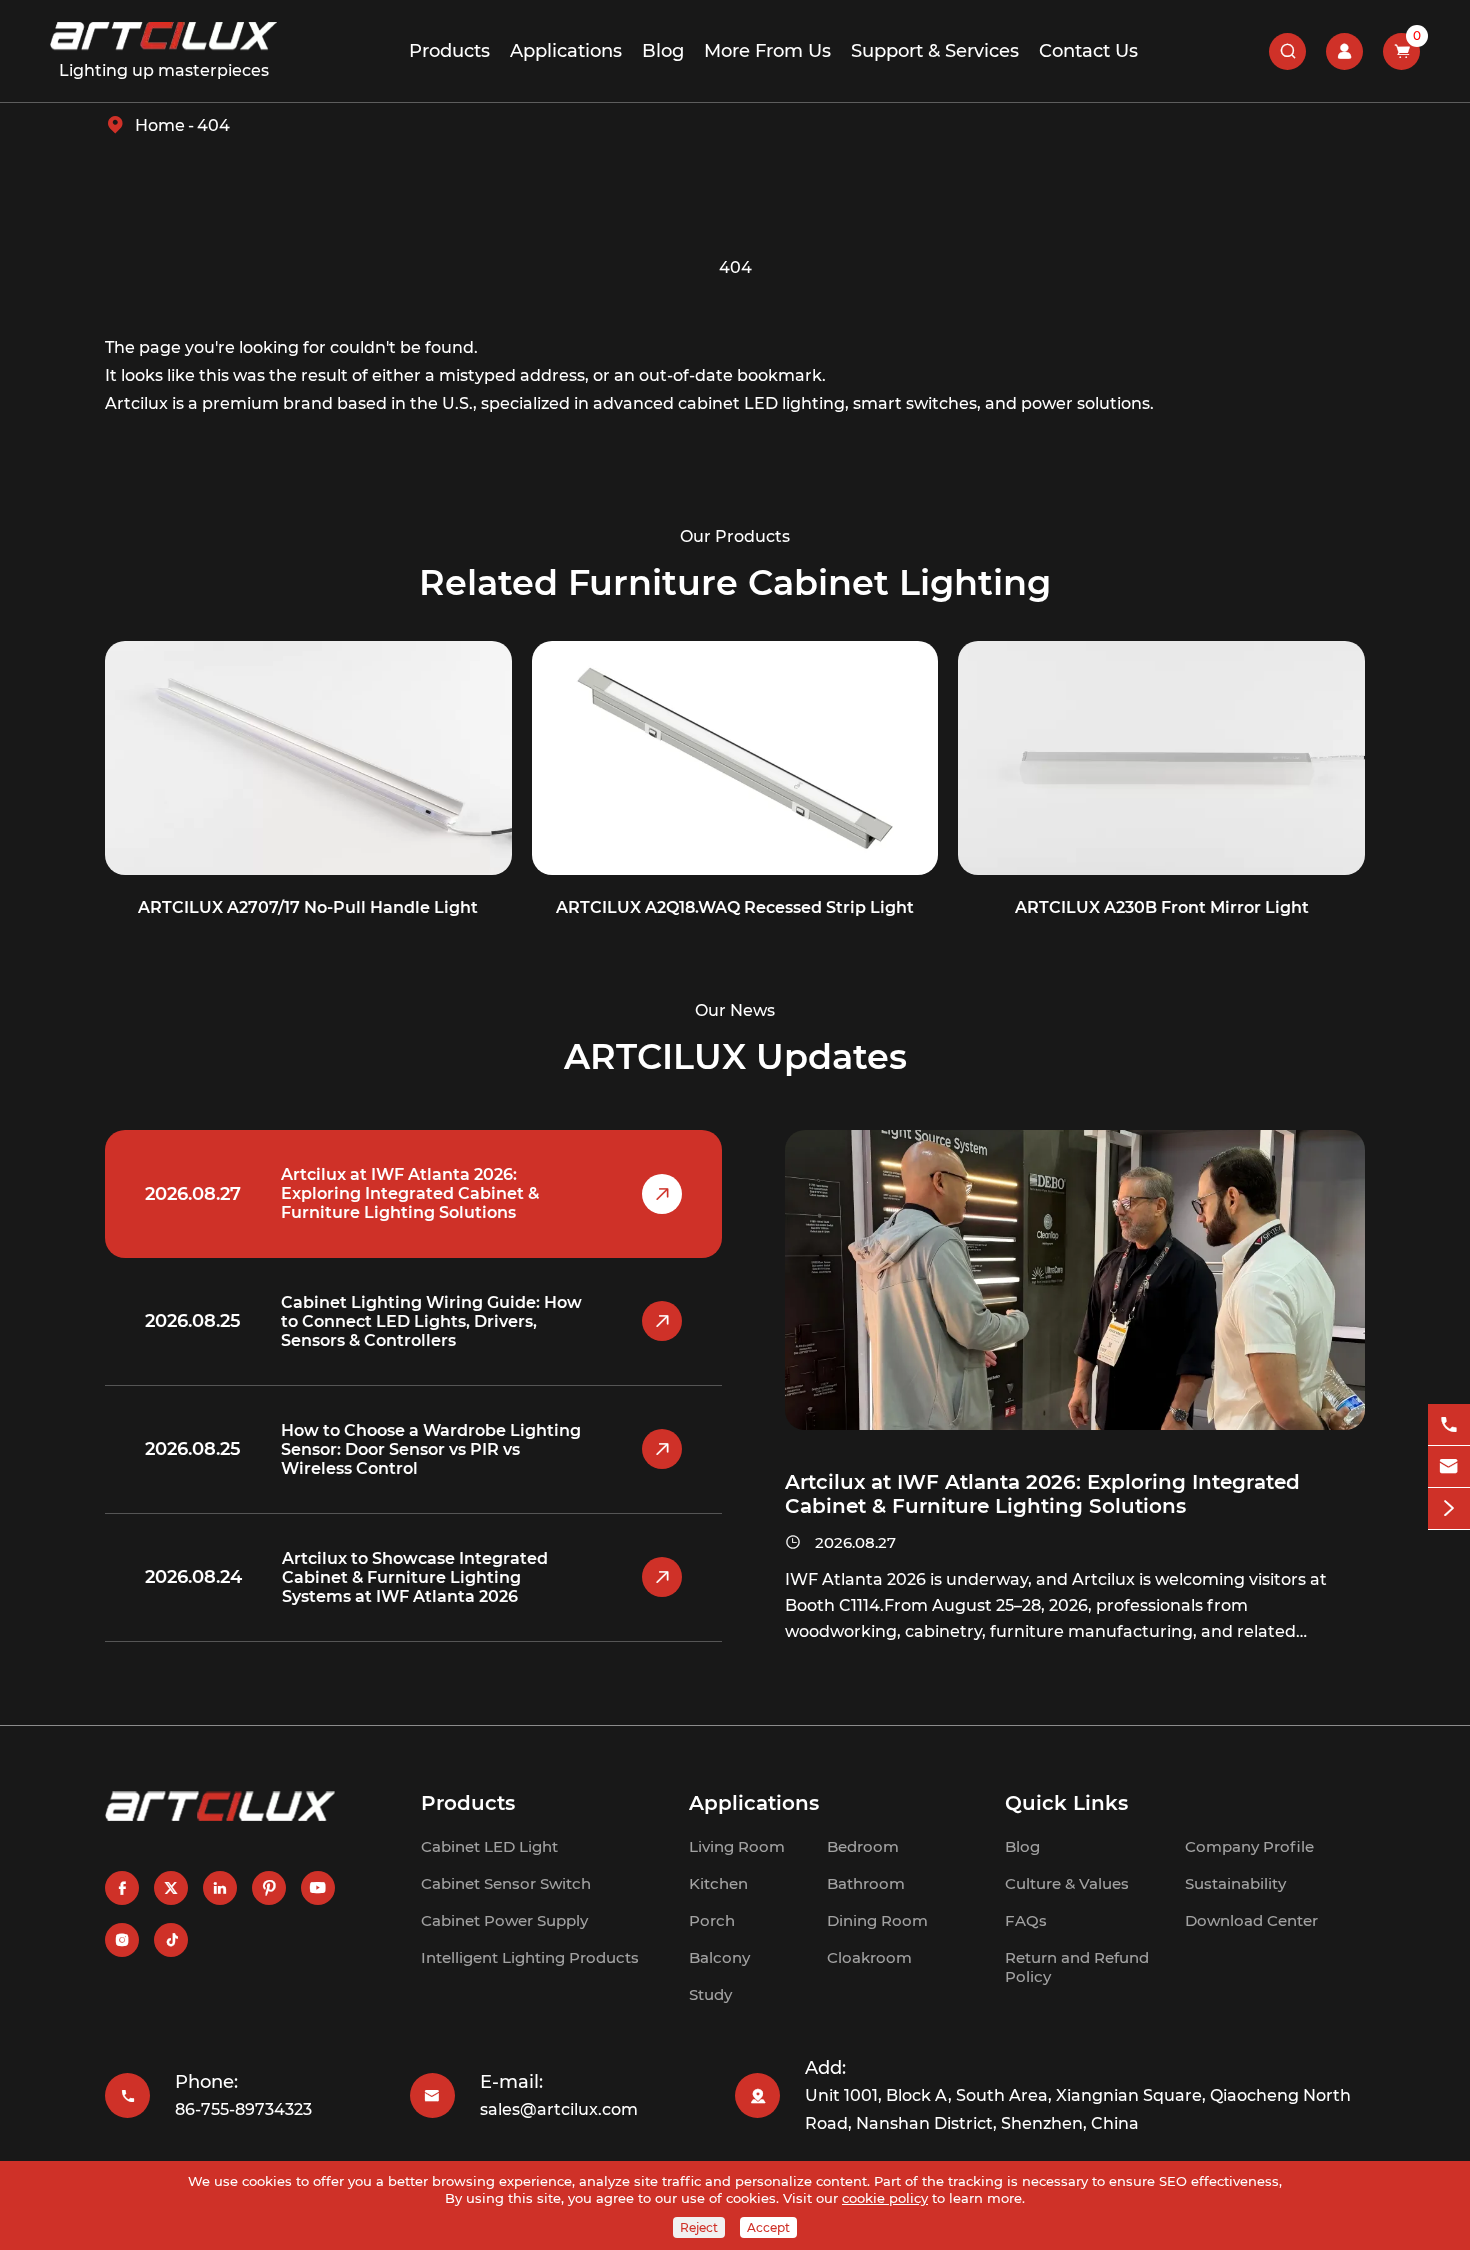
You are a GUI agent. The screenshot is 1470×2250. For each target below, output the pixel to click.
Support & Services (935, 51)
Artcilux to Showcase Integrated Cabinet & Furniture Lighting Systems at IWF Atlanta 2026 (415, 1577)
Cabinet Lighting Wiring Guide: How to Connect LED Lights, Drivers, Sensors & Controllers (431, 1321)
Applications (566, 51)
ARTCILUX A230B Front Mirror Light (1162, 907)
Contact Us (1088, 51)
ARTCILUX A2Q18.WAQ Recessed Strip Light (735, 907)
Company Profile (1249, 1846)
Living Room (737, 1846)
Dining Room (877, 1920)
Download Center (1251, 1920)
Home (160, 125)
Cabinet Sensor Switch (506, 1883)
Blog (663, 51)
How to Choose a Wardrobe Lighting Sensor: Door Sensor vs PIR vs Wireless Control (431, 1449)
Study (710, 1994)
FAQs (1026, 1920)
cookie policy (885, 2198)
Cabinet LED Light (489, 1846)
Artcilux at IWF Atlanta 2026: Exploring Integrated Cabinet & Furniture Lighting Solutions (410, 1193)
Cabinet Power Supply (504, 1920)
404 (213, 125)
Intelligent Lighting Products (530, 1957)
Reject (699, 2227)
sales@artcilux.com (559, 2109)
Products (449, 51)
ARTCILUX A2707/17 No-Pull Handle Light (308, 907)
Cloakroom (869, 1957)
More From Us (767, 51)
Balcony (719, 1957)
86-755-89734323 (243, 2109)
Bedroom (863, 1846)
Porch (712, 1920)
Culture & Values (1067, 1883)
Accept (768, 2227)
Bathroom (866, 1883)
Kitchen (718, 1883)
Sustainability (1235, 1883)
